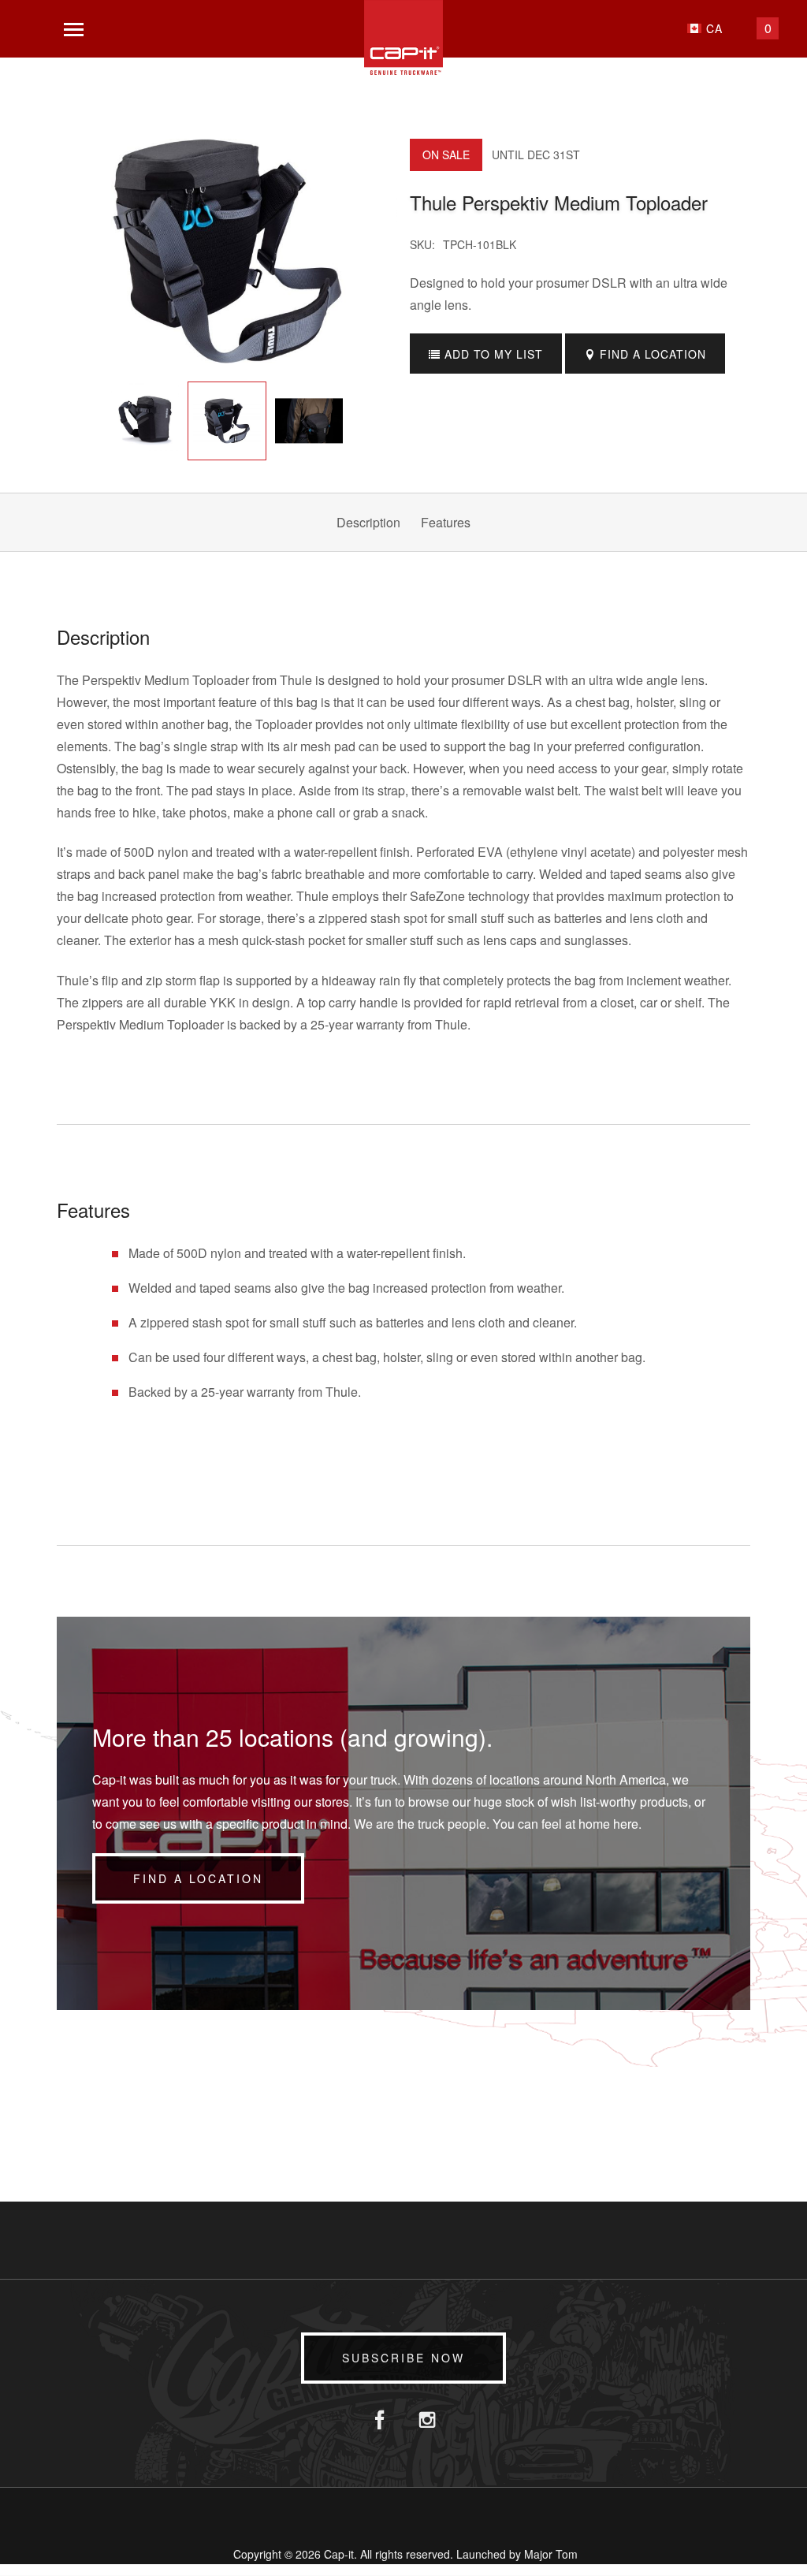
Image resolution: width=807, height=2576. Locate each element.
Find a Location (198, 1878)
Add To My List (492, 354)
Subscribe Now (403, 2358)
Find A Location (651, 354)
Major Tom (551, 2554)
